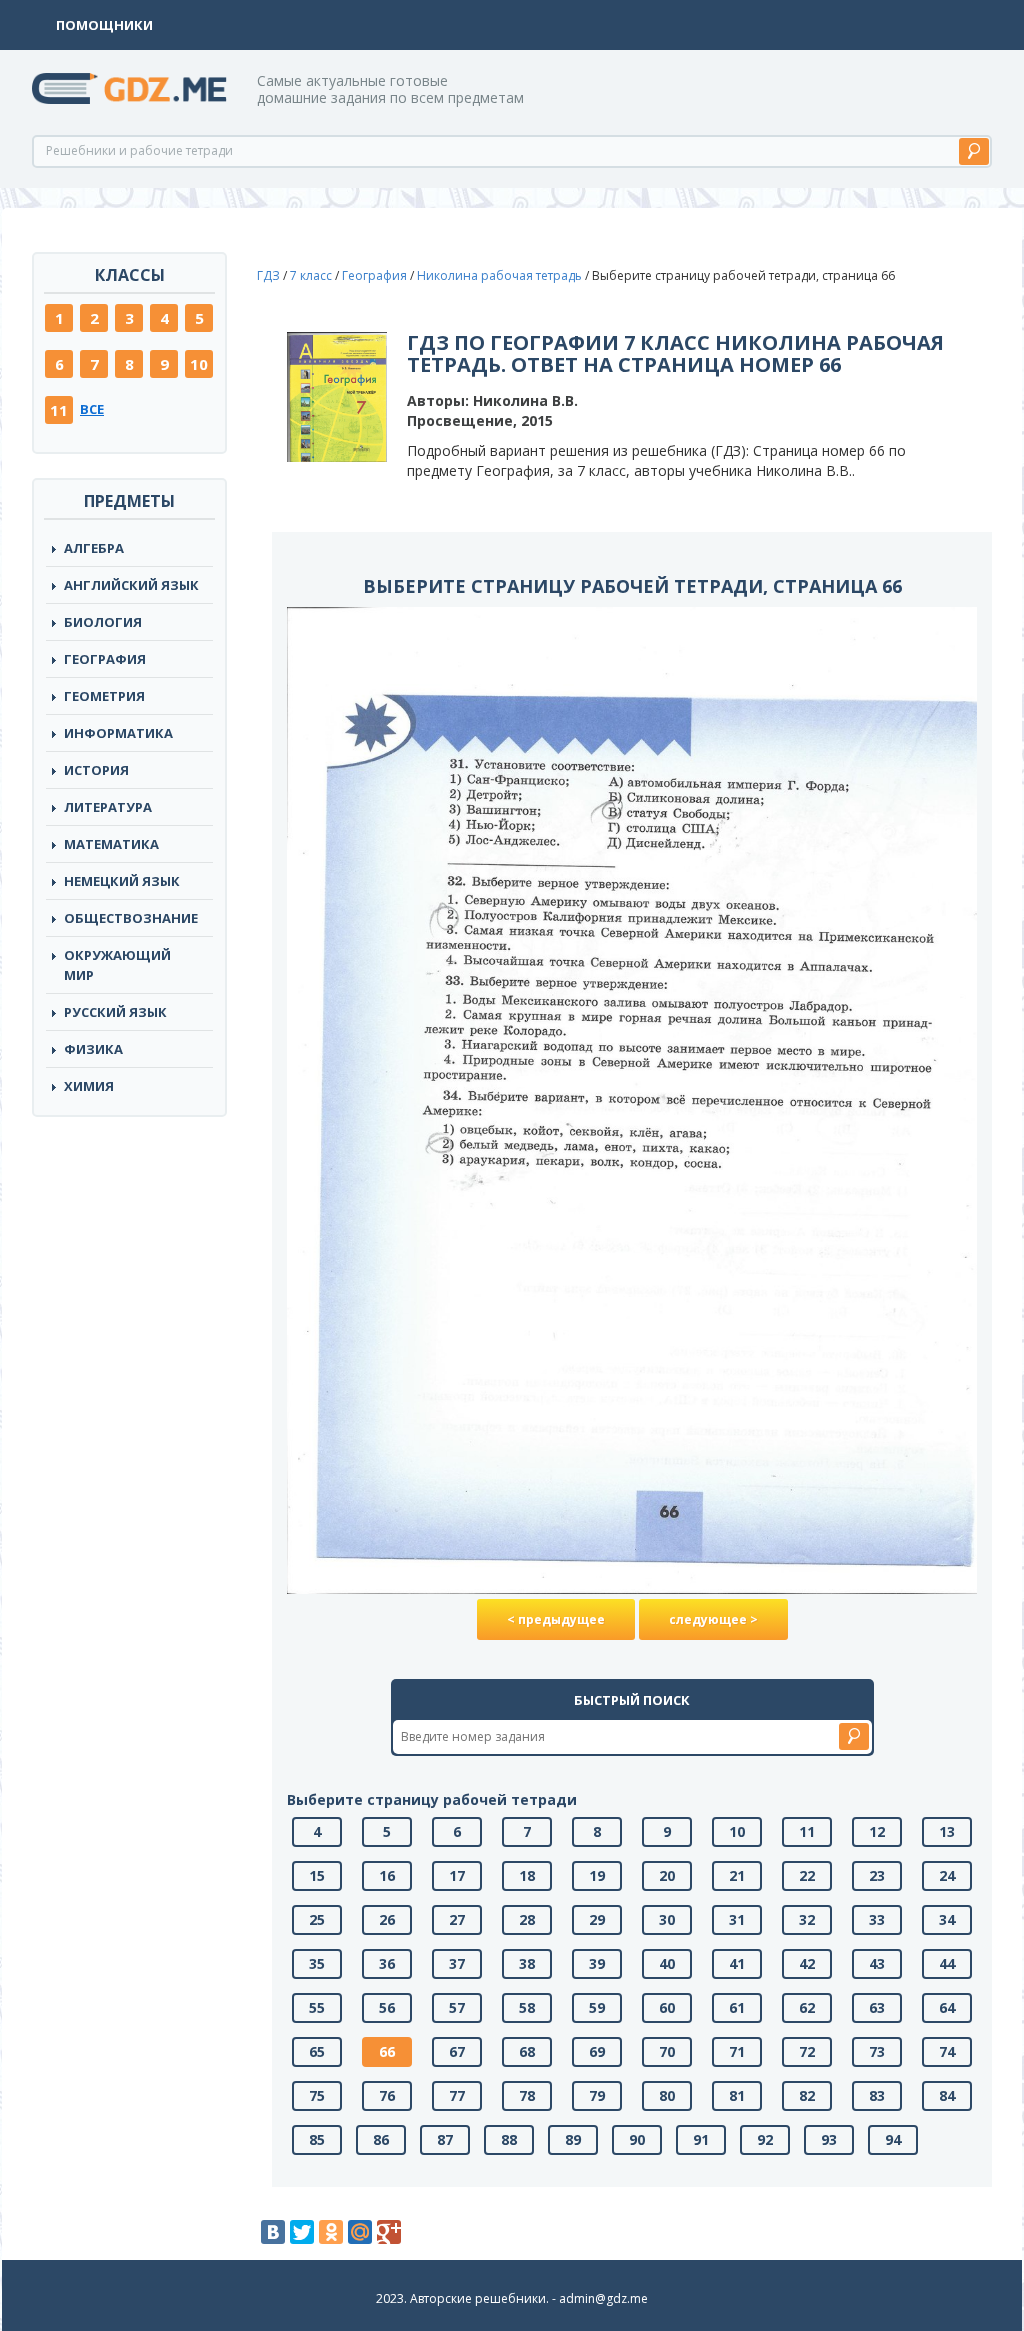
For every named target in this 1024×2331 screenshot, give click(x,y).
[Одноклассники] (331, 2232)
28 (527, 1919)
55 (317, 2007)
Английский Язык (131, 585)
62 (807, 2007)
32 (807, 1919)
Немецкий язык (122, 881)
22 (807, 1875)
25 (317, 1919)
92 (765, 2139)
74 (947, 2051)
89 (573, 2139)
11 (59, 410)
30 (667, 1919)
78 (527, 2095)
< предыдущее (556, 1619)
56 (387, 2007)
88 (509, 2139)
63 (877, 2007)
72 (807, 2051)
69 (597, 2051)
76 (387, 2095)
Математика (111, 844)
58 (527, 2007)
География (105, 659)
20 (667, 1875)
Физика (93, 1049)
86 (381, 2139)
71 (737, 2051)
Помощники (104, 25)
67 (457, 2051)
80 (667, 2095)
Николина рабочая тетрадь (499, 275)
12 (877, 1831)
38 (527, 1963)
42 (807, 1963)
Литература (108, 807)
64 (947, 2007)
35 (317, 1963)
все (92, 409)
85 (317, 2139)
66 (387, 2051)
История (96, 770)
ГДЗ (268, 275)
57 (457, 2007)
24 (947, 1875)
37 (457, 1963)
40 (667, 1963)
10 (199, 364)
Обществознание (131, 918)
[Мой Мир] (360, 2232)
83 (877, 2095)
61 (737, 2007)
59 (597, 2007)
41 (737, 1963)
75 (317, 2095)
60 (667, 2007)
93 (829, 2139)
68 (527, 2051)
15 (317, 1875)
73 (877, 2051)
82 (807, 2095)
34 (947, 1919)
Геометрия (104, 696)
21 (737, 1875)
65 (317, 2051)
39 (597, 1963)
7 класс (311, 275)
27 (457, 1919)
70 (667, 2051)
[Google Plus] (389, 2232)
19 (597, 1875)
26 (387, 1919)
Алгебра (94, 548)
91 (701, 2139)
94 (893, 2139)
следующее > (713, 1619)
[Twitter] (302, 2232)
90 (637, 2139)
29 (597, 1919)
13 (947, 1831)
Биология (103, 622)
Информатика (118, 733)
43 (877, 1963)
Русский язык (115, 1012)
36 (387, 1963)
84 (947, 2095)
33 (877, 1919)
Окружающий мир (117, 965)
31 (737, 1919)
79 (597, 2095)
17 (457, 1875)
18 (527, 1875)
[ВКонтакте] (273, 2232)
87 (445, 2139)
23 (877, 1875)
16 (387, 1875)
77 (457, 2095)
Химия (89, 1086)
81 (737, 2095)
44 (947, 1963)
